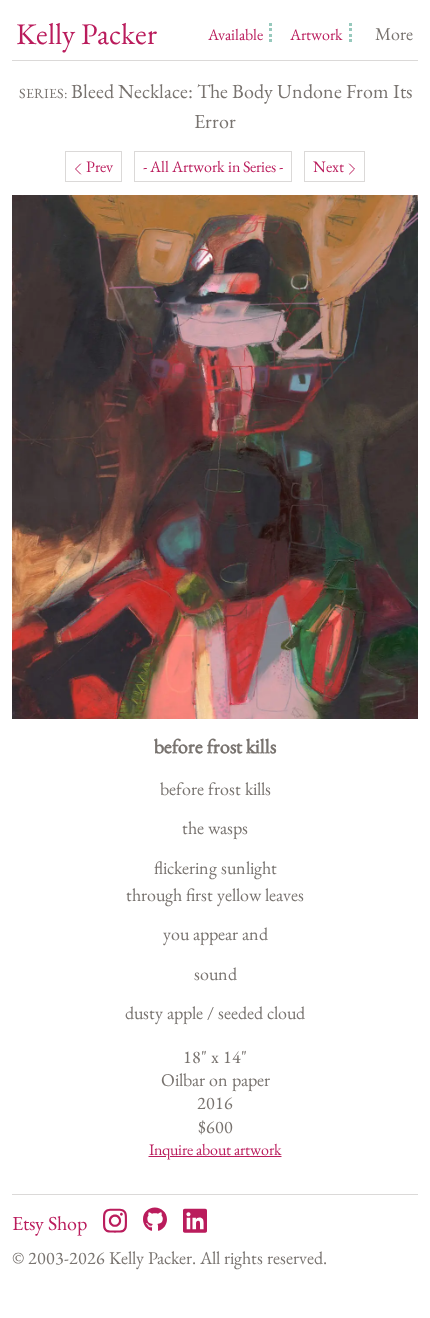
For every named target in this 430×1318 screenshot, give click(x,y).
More (394, 33)
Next (328, 166)
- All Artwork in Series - (213, 166)
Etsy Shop (49, 1223)
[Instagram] (115, 1219)
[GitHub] (155, 1219)
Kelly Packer (86, 34)
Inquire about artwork (215, 1149)
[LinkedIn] (195, 1219)
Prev (99, 166)
